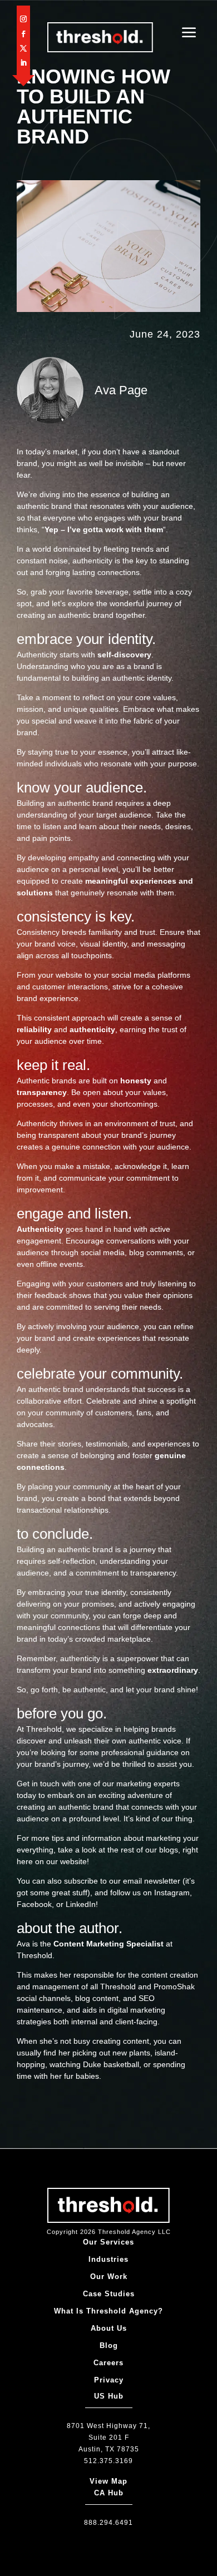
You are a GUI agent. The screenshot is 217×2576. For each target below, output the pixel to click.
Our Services (108, 2242)
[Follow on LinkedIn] (23, 63)
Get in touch (38, 1784)
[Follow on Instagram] (23, 19)
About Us (109, 2328)
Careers (108, 2363)
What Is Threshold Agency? (108, 2311)
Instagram (172, 1893)
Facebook (34, 1904)
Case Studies (109, 2294)
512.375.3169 (108, 2461)
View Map (108, 2481)
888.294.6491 (108, 2523)
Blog (109, 2345)
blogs (169, 1850)
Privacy (109, 2380)
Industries (108, 2259)
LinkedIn (81, 1904)
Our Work (109, 2277)
